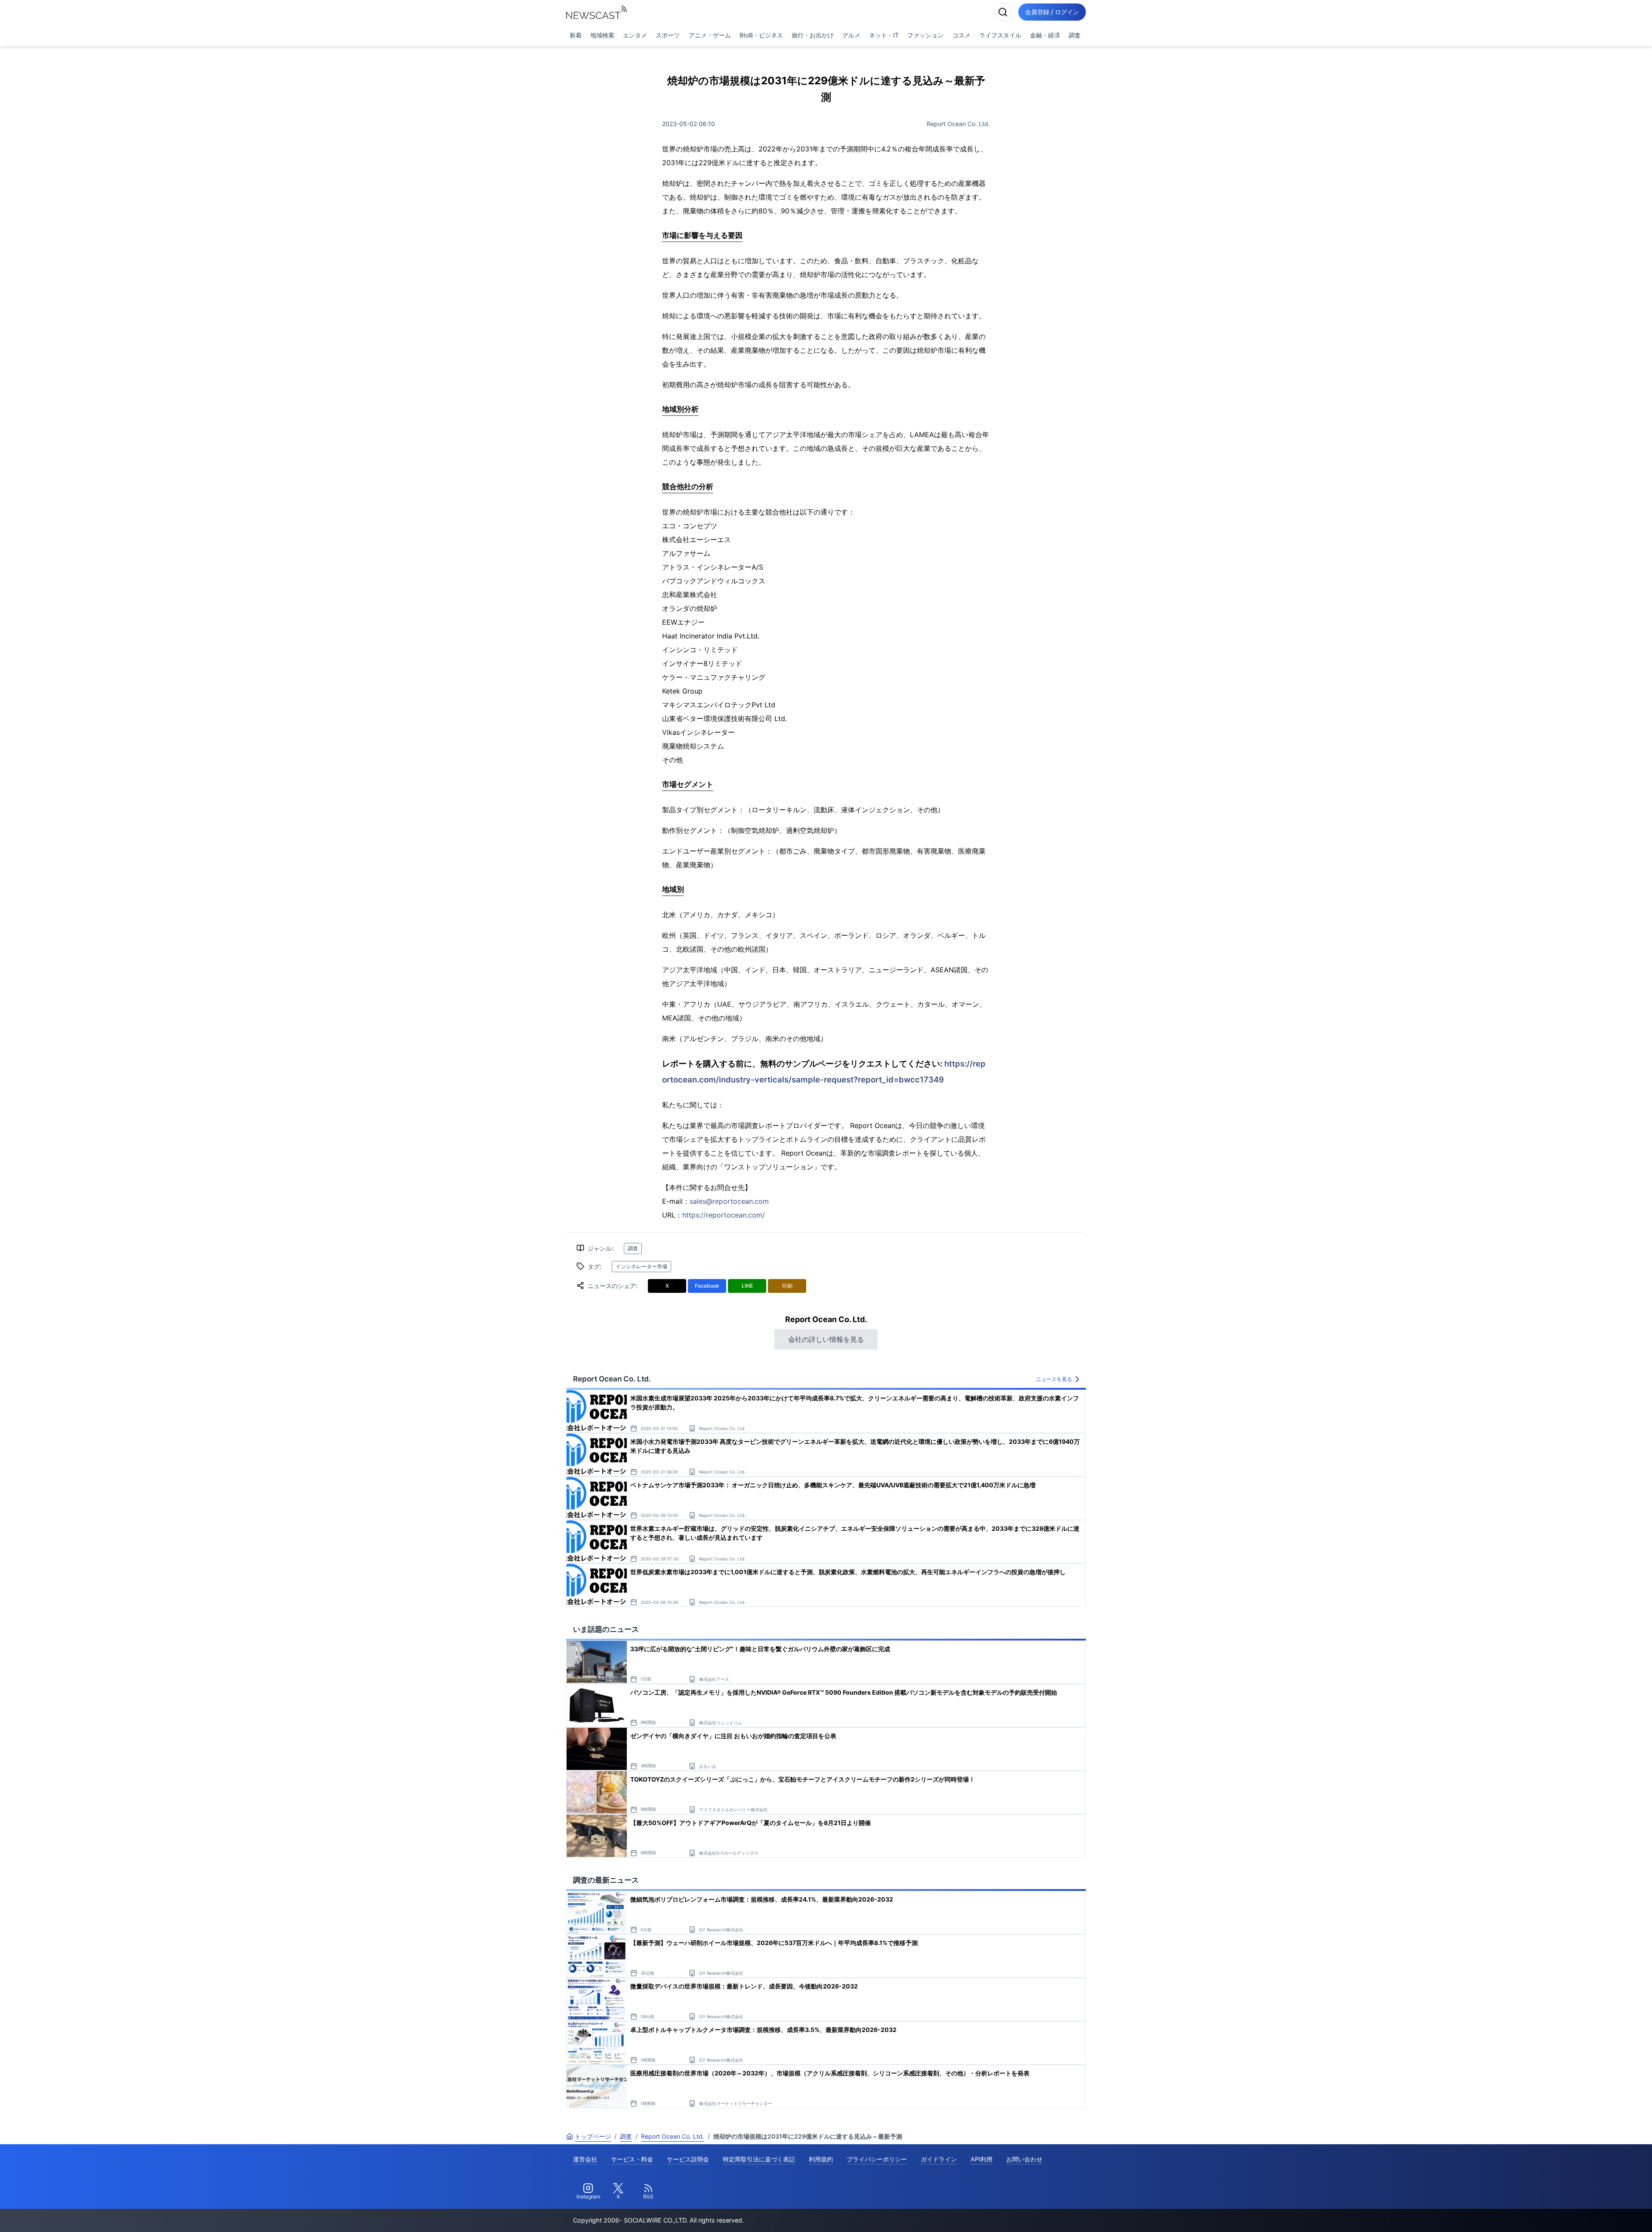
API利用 (982, 2159)
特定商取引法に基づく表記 (759, 2159)
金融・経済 (1045, 35)
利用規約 (821, 2159)
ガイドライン (939, 2159)
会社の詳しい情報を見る (826, 1339)
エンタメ (635, 35)
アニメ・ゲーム (710, 35)
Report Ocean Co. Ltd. (958, 124)
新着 (576, 35)
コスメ (962, 35)
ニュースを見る (1054, 1379)
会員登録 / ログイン (1052, 12)
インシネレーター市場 (641, 1266)
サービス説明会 (688, 2159)
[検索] (1003, 12)
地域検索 (602, 35)
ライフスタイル (1000, 35)
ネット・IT (884, 35)
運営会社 (585, 2159)
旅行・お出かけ (813, 35)
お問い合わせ (1024, 2159)
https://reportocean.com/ (724, 1215)
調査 (1075, 35)
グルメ (851, 35)
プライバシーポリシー (877, 2159)
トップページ (593, 2136)
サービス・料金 (632, 2159)
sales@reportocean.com (729, 1201)
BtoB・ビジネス (761, 35)
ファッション (925, 35)
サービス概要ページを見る (1588, 2213)
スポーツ (668, 35)
